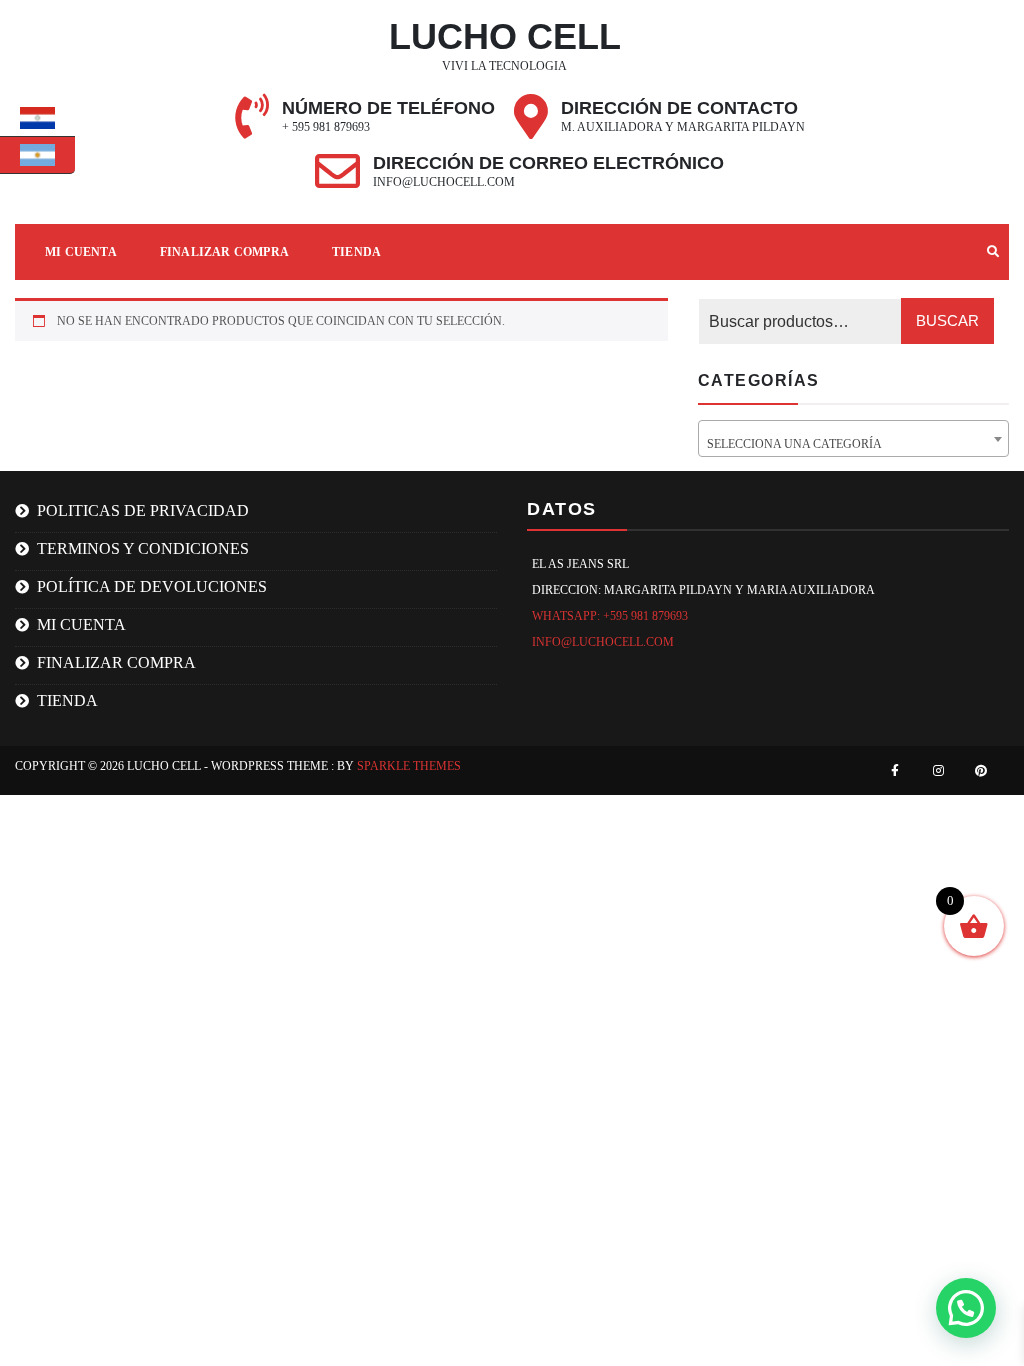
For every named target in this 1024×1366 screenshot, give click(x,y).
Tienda (356, 252)
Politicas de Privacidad (143, 510)
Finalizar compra (224, 252)
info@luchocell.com (444, 182)
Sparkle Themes (409, 766)
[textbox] (853, 444)
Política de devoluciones (152, 586)
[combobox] (853, 438)
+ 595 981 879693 (326, 127)
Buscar (947, 320)
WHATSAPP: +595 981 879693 (610, 616)
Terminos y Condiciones (143, 548)
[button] (966, 1308)
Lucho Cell (505, 36)
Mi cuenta (81, 624)
